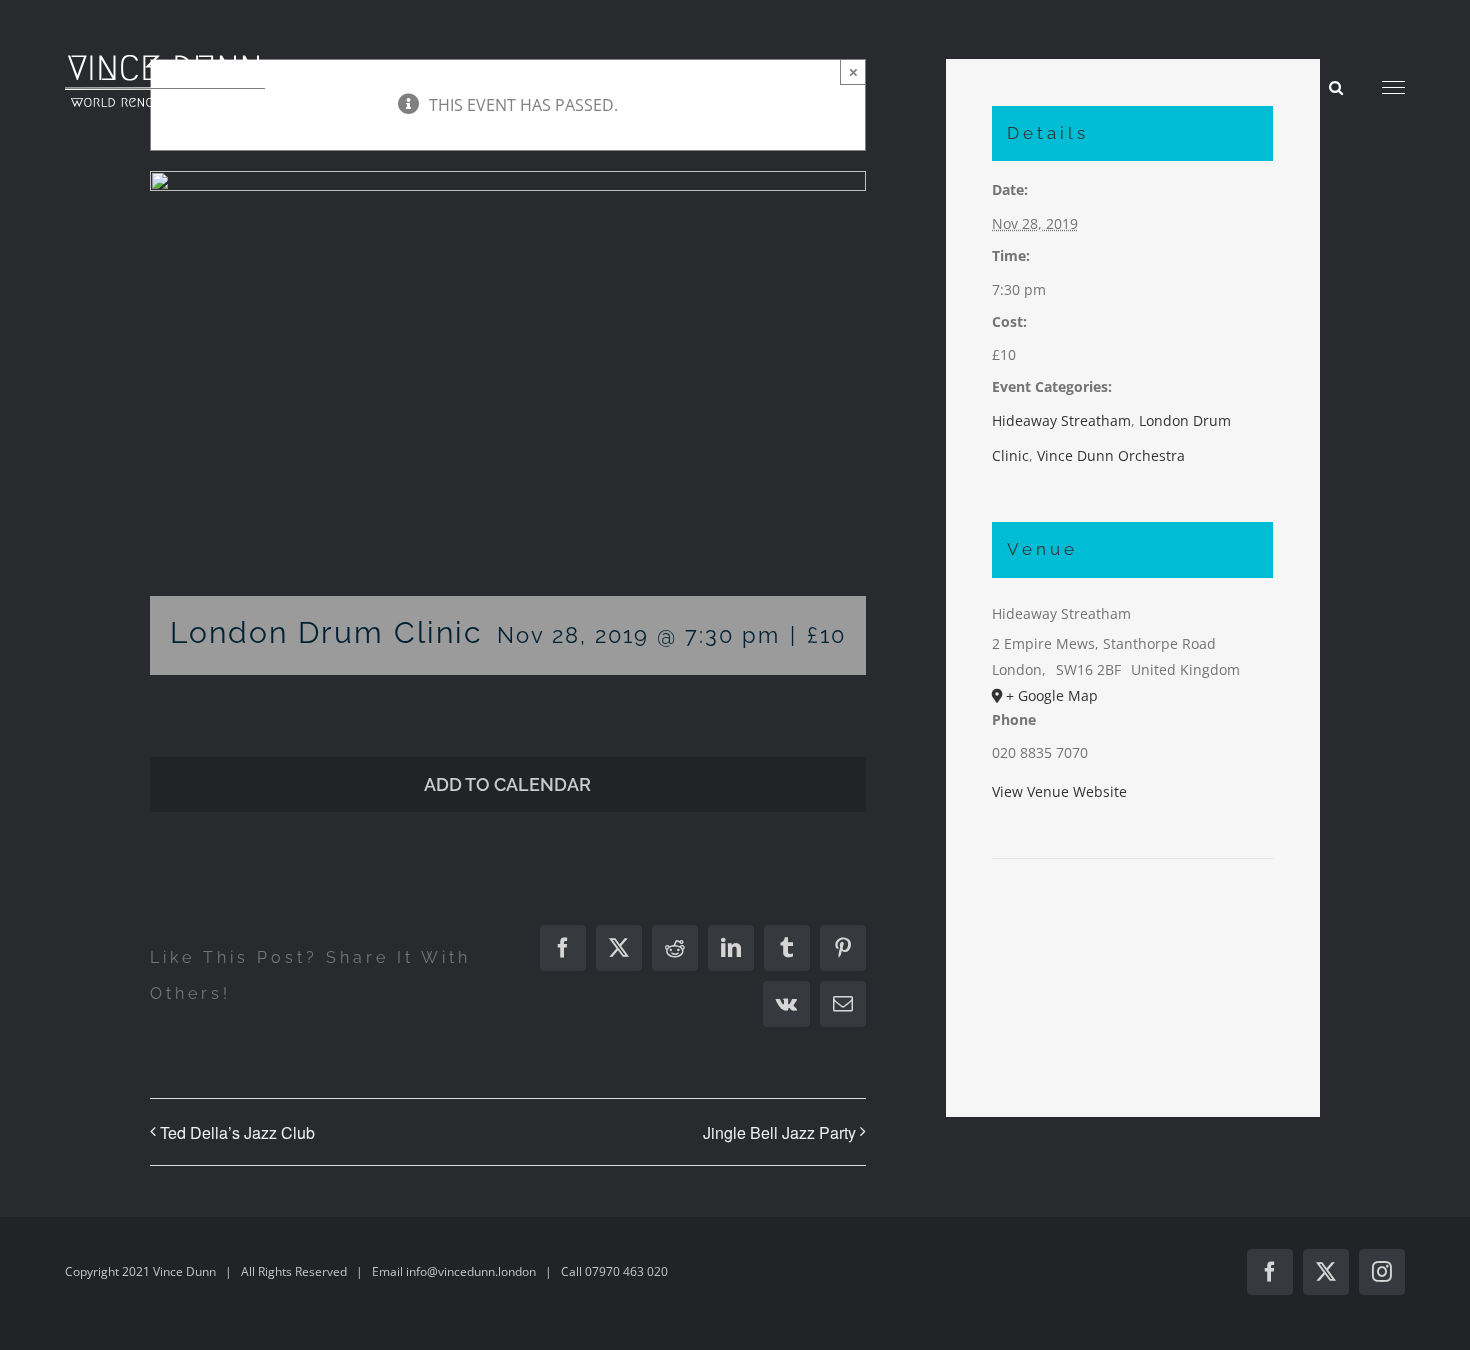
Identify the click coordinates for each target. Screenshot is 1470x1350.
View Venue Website (1059, 791)
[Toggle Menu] (1393, 88)
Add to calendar (507, 784)
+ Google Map (1052, 695)
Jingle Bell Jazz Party (779, 1132)
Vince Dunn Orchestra (1111, 455)
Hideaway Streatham (1061, 420)
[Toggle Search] (1336, 86)
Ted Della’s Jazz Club (237, 1132)
